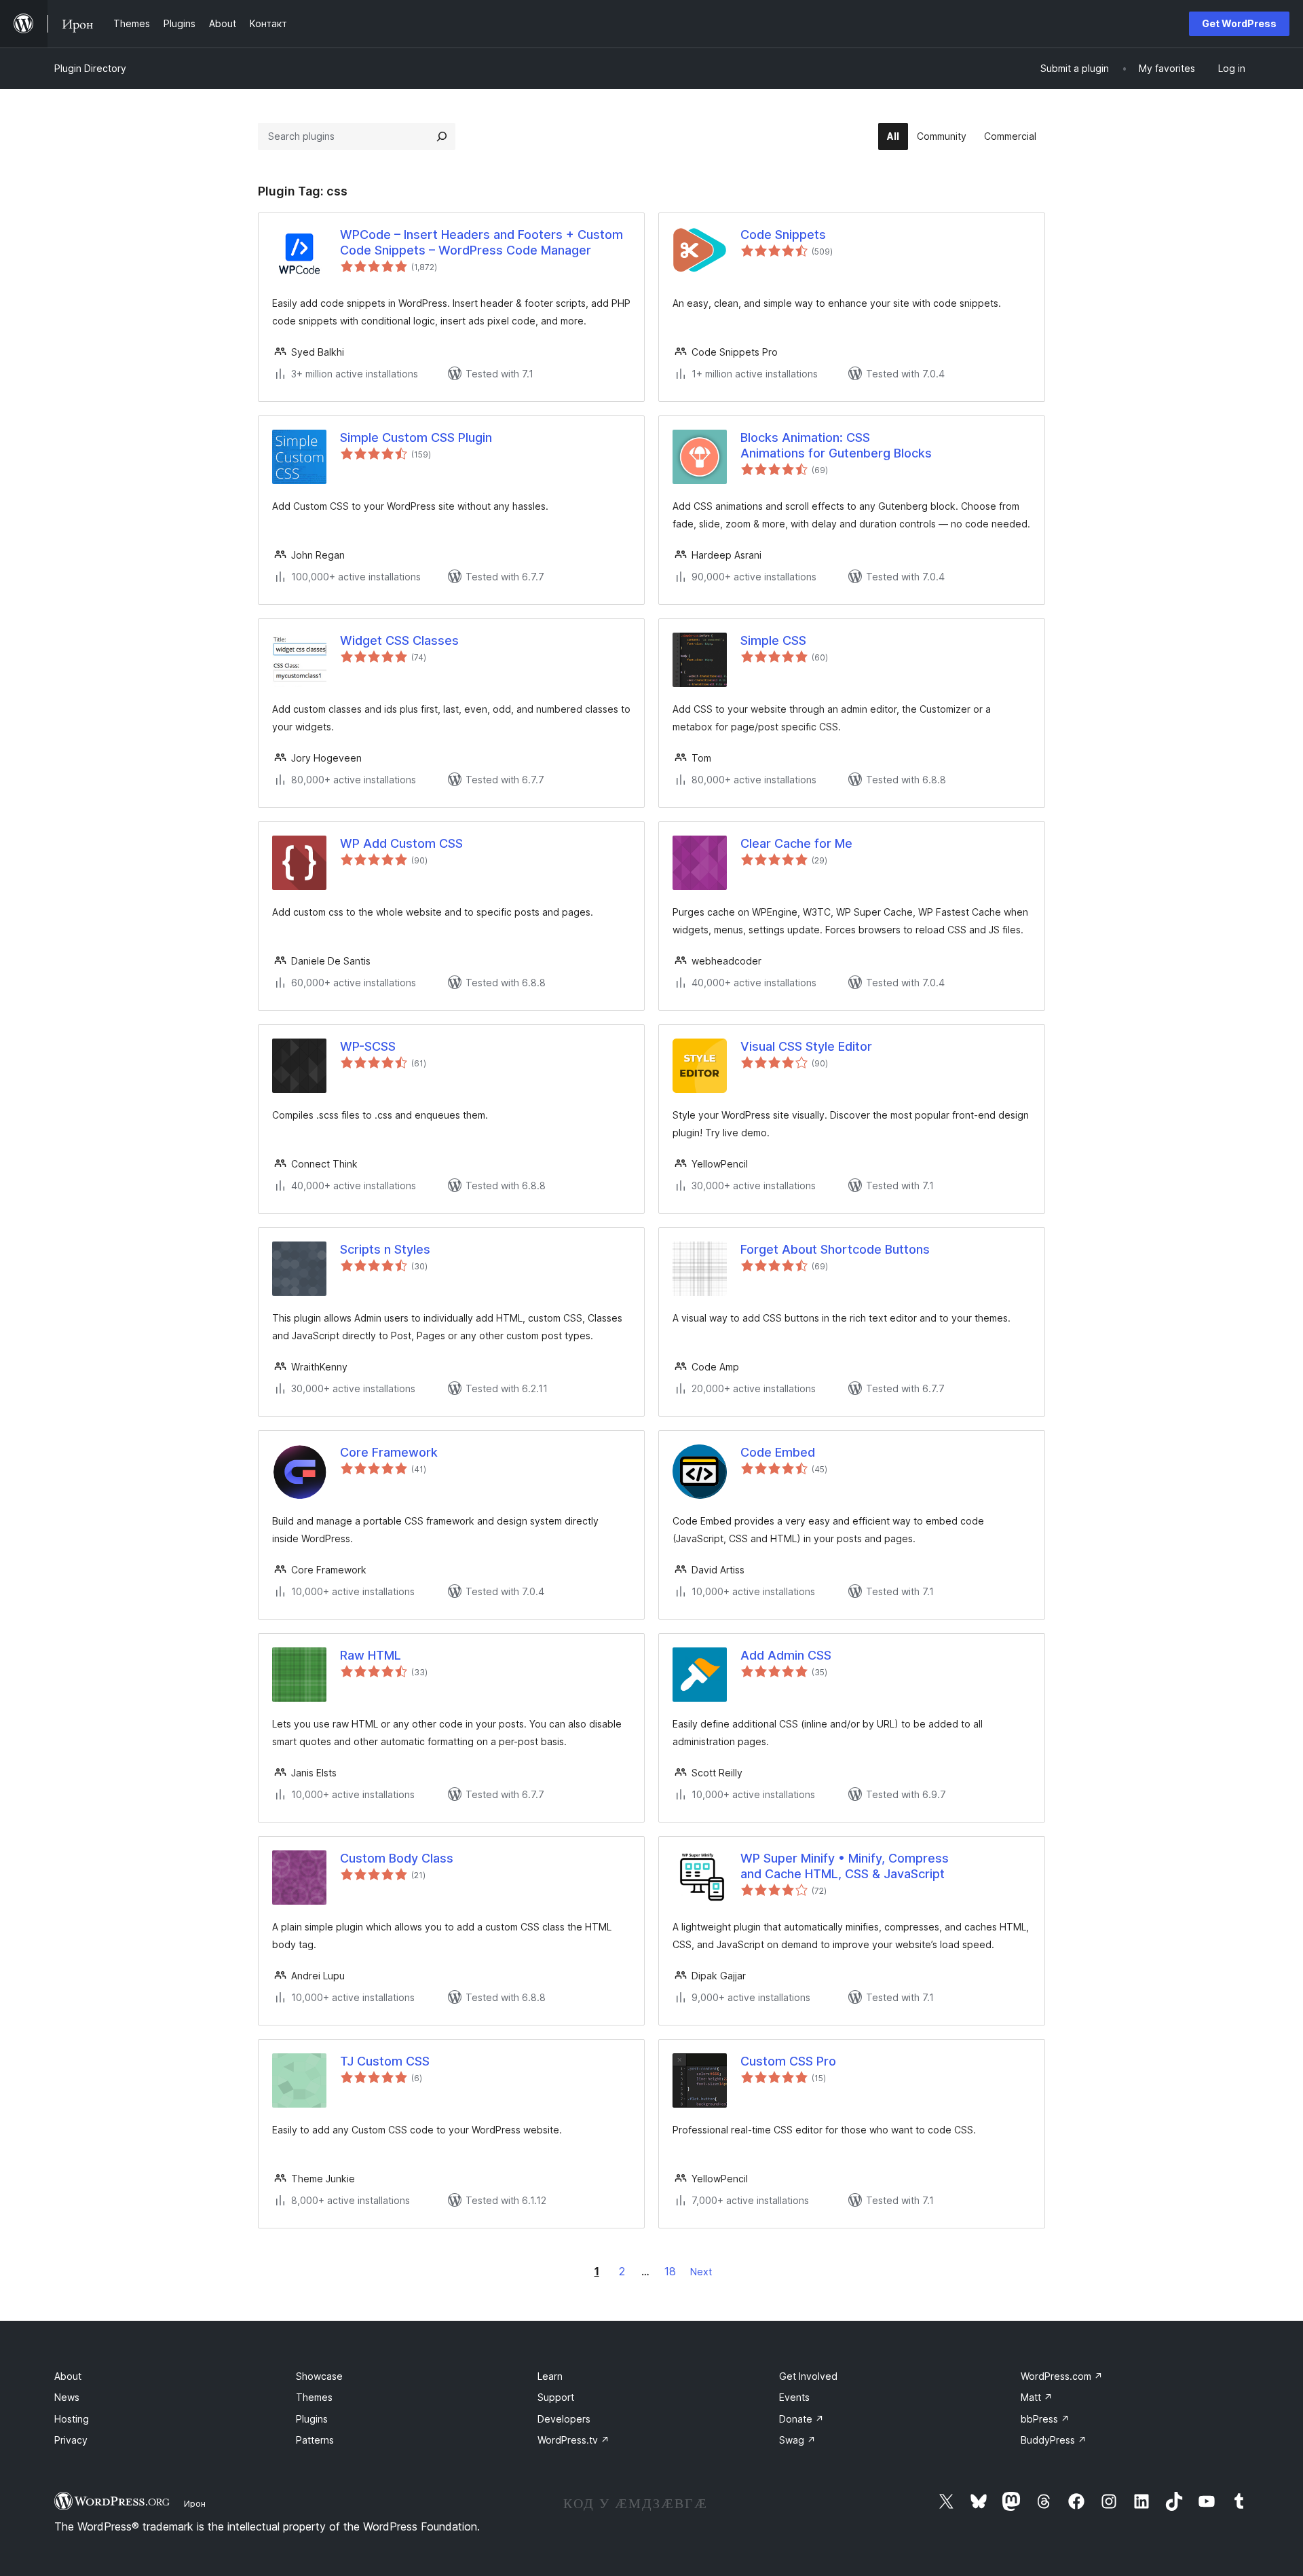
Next (701, 2272)
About (68, 2376)
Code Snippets (783, 235)
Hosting (72, 2419)
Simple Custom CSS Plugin (416, 437)
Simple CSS (773, 640)
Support (556, 2397)
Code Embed (778, 1452)
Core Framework (389, 1452)
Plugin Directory (90, 68)
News (67, 2397)
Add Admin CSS (786, 1655)
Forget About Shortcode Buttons (835, 1249)
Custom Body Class (397, 1858)
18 (670, 2271)
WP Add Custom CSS (401, 843)
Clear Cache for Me (796, 843)
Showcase (319, 2376)
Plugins (312, 2419)
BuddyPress (1054, 2440)
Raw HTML (371, 1655)
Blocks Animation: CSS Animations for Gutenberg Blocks (836, 445)
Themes (314, 2397)
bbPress (1045, 2419)
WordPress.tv (573, 2440)
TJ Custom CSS (385, 2061)
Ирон (195, 2503)
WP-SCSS (368, 1046)
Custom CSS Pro (788, 2061)
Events (794, 2397)
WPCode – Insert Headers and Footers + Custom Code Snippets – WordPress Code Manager (481, 242)
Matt (1037, 2397)
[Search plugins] (442, 136)
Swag (797, 2440)
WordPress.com (1062, 2376)
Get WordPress (1239, 23)
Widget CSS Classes (399, 640)
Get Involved (808, 2376)
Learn (550, 2376)
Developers (564, 2419)
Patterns (315, 2440)
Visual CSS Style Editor (806, 1046)
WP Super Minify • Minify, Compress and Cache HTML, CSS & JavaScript (845, 1866)
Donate (801, 2419)
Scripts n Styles (385, 1249)
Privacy (71, 2440)
